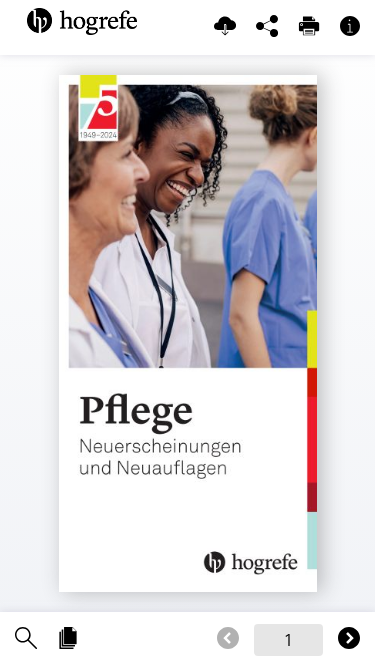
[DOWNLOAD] (225, 27)
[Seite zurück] (228, 639)
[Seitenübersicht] (68, 639)
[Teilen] (267, 27)
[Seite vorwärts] (349, 639)
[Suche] (26, 639)
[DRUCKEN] (309, 27)
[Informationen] (350, 27)
